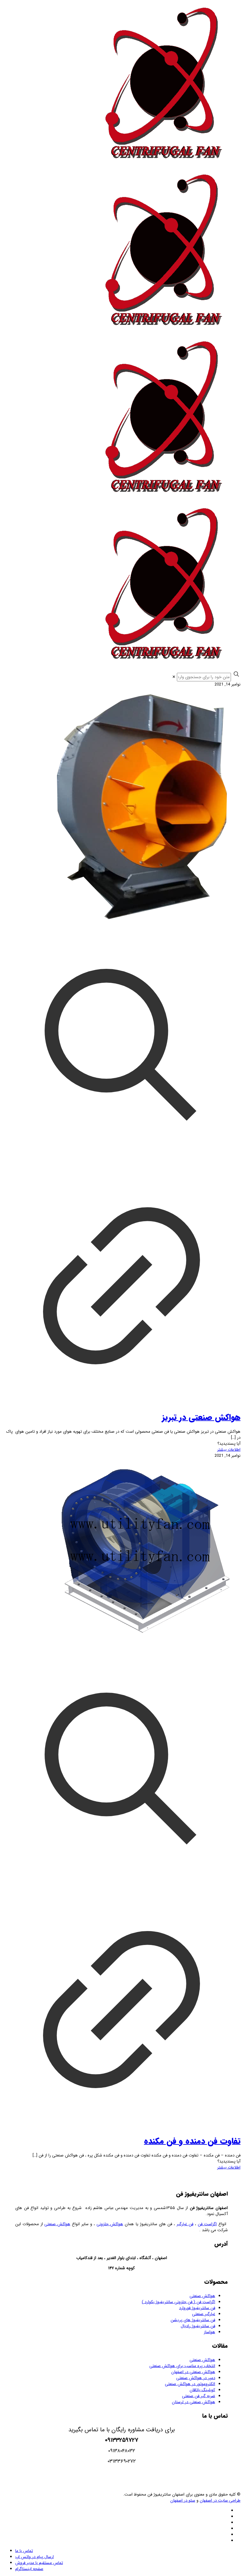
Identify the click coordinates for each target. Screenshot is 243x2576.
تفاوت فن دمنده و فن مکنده (192, 2141)
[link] (174, 677)
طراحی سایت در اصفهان (220, 2500)
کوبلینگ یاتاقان (202, 2390)
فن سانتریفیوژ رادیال (198, 2326)
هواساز (209, 2332)
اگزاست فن (207, 2224)
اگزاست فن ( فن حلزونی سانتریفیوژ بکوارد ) (178, 2302)
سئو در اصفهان (183, 2500)
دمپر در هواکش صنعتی (196, 2378)
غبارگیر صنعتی (204, 2314)
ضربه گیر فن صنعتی (199, 2396)
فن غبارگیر (185, 2224)
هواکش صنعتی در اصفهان (193, 2372)
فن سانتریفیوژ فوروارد (197, 2308)
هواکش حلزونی (110, 2224)
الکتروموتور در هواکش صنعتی (190, 2384)
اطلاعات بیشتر (229, 1450)
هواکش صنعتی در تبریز (201, 1418)
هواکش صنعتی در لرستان (193, 2402)
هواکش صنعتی (57, 2224)
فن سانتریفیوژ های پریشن (193, 2320)
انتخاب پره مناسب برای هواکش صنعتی (182, 2366)
